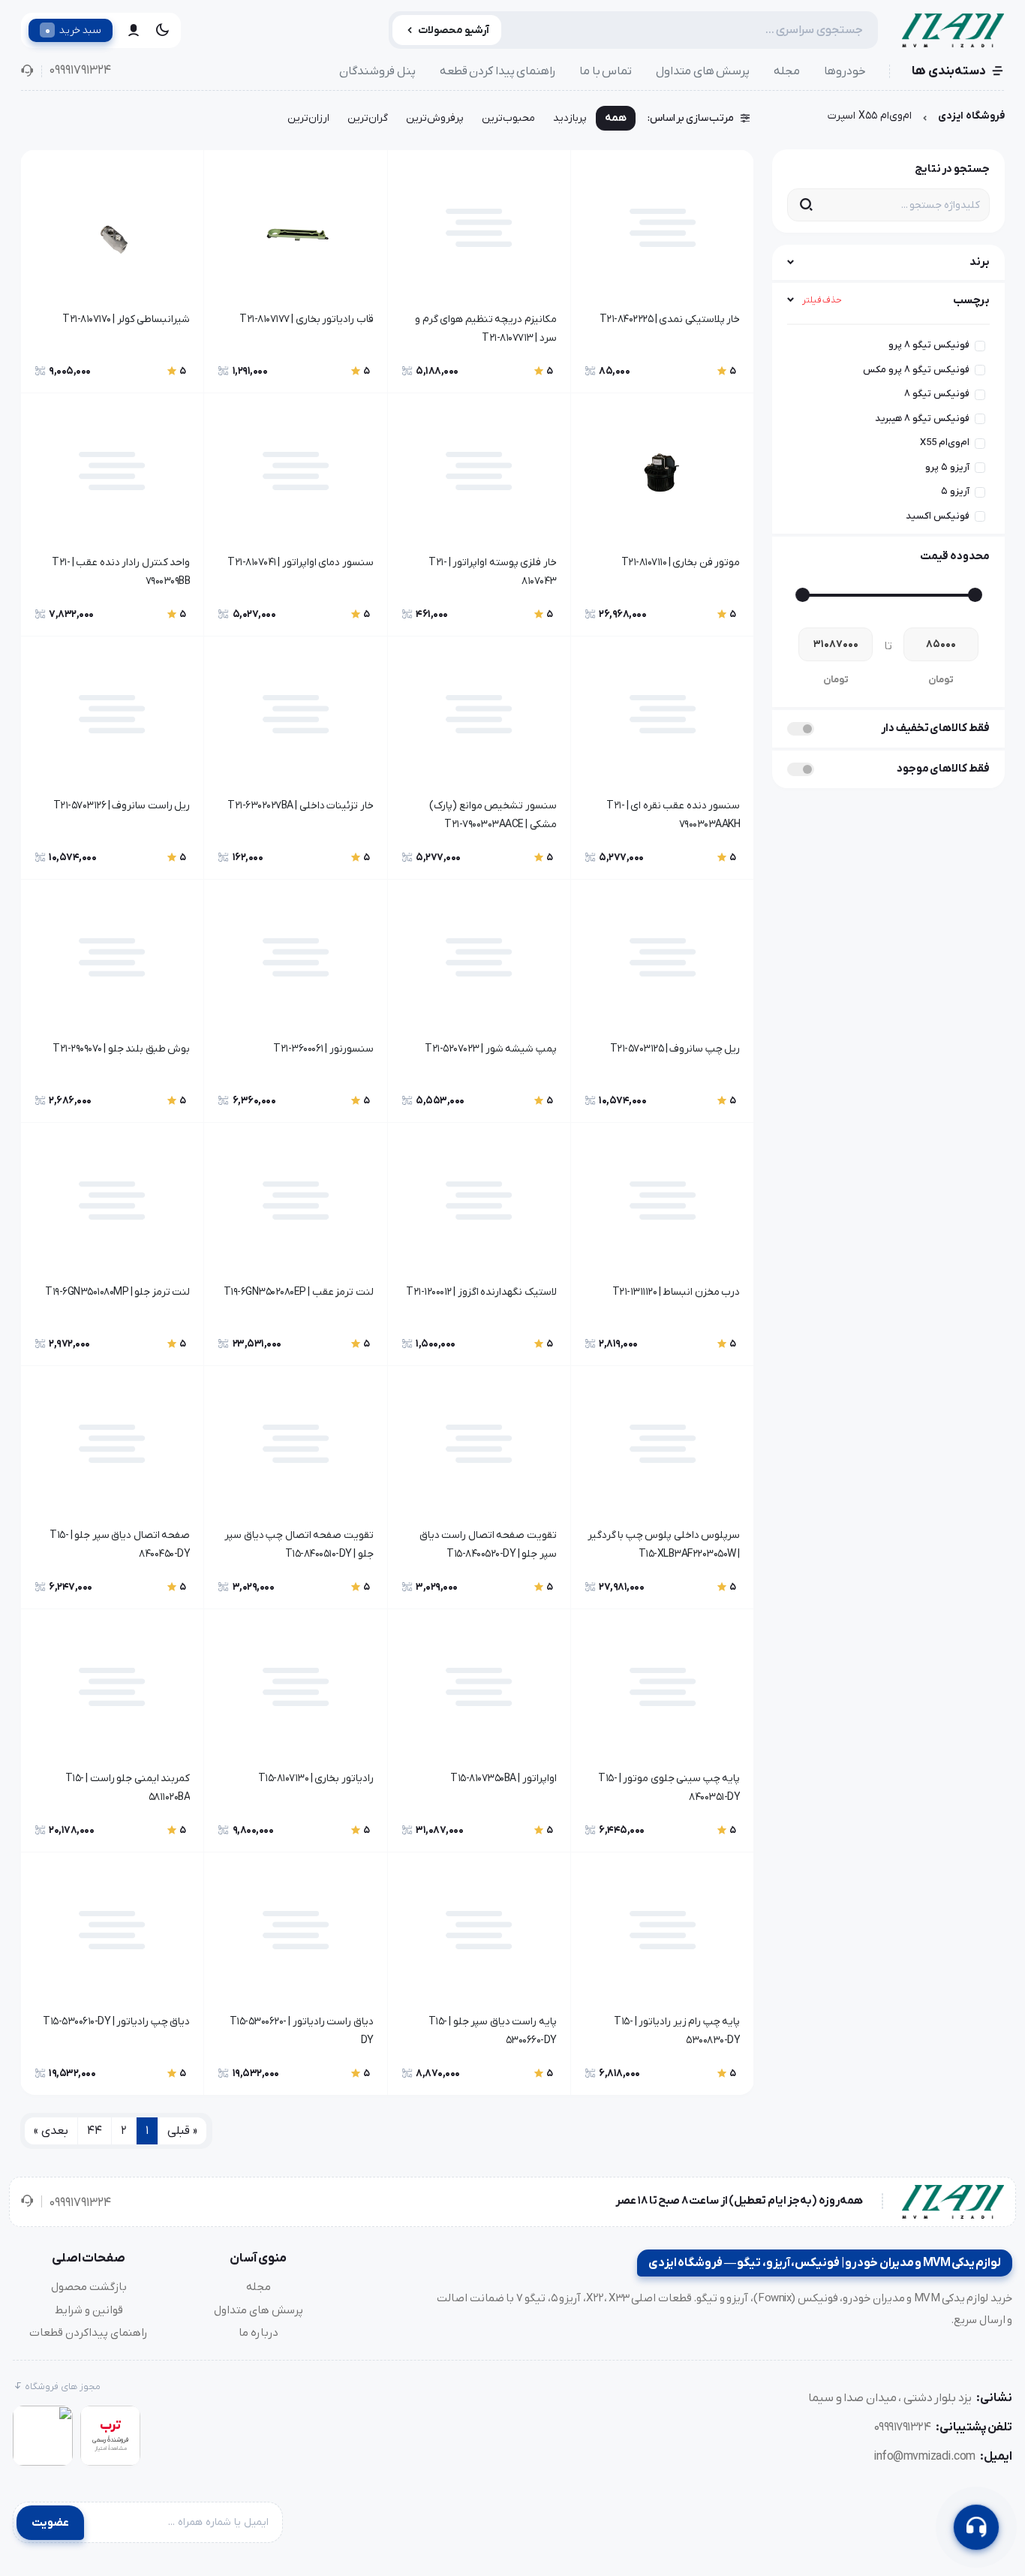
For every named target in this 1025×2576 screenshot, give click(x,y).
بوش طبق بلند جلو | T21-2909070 (121, 1049)
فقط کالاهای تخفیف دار (935, 728)
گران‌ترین (368, 118)
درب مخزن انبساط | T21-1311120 (676, 1292)
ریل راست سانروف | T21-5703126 (122, 806)
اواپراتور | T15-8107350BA (503, 1779)
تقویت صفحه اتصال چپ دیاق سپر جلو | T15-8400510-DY (299, 1545)
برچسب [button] (896, 300)
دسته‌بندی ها (949, 71)
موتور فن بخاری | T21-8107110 (681, 563)
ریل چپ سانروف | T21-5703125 (675, 1049)
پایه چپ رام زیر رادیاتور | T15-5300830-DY (677, 2031)
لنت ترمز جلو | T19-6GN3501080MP (117, 1292)
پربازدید (570, 118)
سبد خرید (73, 30)
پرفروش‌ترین (435, 118)
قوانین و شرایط (89, 2310)
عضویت (50, 2523)
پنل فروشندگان (377, 71)
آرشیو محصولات (454, 30)
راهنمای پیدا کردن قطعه (498, 71)
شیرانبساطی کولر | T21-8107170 (126, 319)
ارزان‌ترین (308, 118)
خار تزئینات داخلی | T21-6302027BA (300, 806)
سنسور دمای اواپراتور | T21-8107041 (300, 563)
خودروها (845, 71)
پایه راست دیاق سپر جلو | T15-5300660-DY (493, 2031)
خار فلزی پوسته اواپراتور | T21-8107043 (493, 572)
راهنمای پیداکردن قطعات (89, 2333)
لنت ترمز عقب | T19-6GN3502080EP (298, 1292)
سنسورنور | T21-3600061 (323, 1049)
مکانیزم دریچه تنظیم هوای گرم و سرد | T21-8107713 (486, 329)
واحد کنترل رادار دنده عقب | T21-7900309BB (121, 572)
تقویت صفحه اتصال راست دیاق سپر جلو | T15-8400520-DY (488, 1545)
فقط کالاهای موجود (943, 769)
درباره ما (259, 2333)
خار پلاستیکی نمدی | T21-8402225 (670, 319)
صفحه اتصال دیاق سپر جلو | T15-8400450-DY (120, 1545)
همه (616, 118)
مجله (787, 71)
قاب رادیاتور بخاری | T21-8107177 (306, 319)
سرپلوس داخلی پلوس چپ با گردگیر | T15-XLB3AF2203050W (664, 1545)
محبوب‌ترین (508, 118)
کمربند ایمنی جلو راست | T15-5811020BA (128, 1788)
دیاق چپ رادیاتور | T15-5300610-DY (116, 2022)
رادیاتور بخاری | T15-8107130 (316, 1779)
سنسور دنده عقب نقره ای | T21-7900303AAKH (673, 815)
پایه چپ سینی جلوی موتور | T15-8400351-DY (669, 1788)
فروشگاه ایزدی (971, 116)
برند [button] (980, 262)
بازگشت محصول (89, 2287)
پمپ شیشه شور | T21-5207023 (491, 1049)
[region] (888, 424)
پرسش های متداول (703, 71)
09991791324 (80, 71)
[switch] (801, 729)
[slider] (975, 595)
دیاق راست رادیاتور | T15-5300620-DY (301, 2031)
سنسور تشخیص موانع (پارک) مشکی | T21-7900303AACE (493, 815)
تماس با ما (606, 71)
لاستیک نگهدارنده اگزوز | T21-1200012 (481, 1292)
